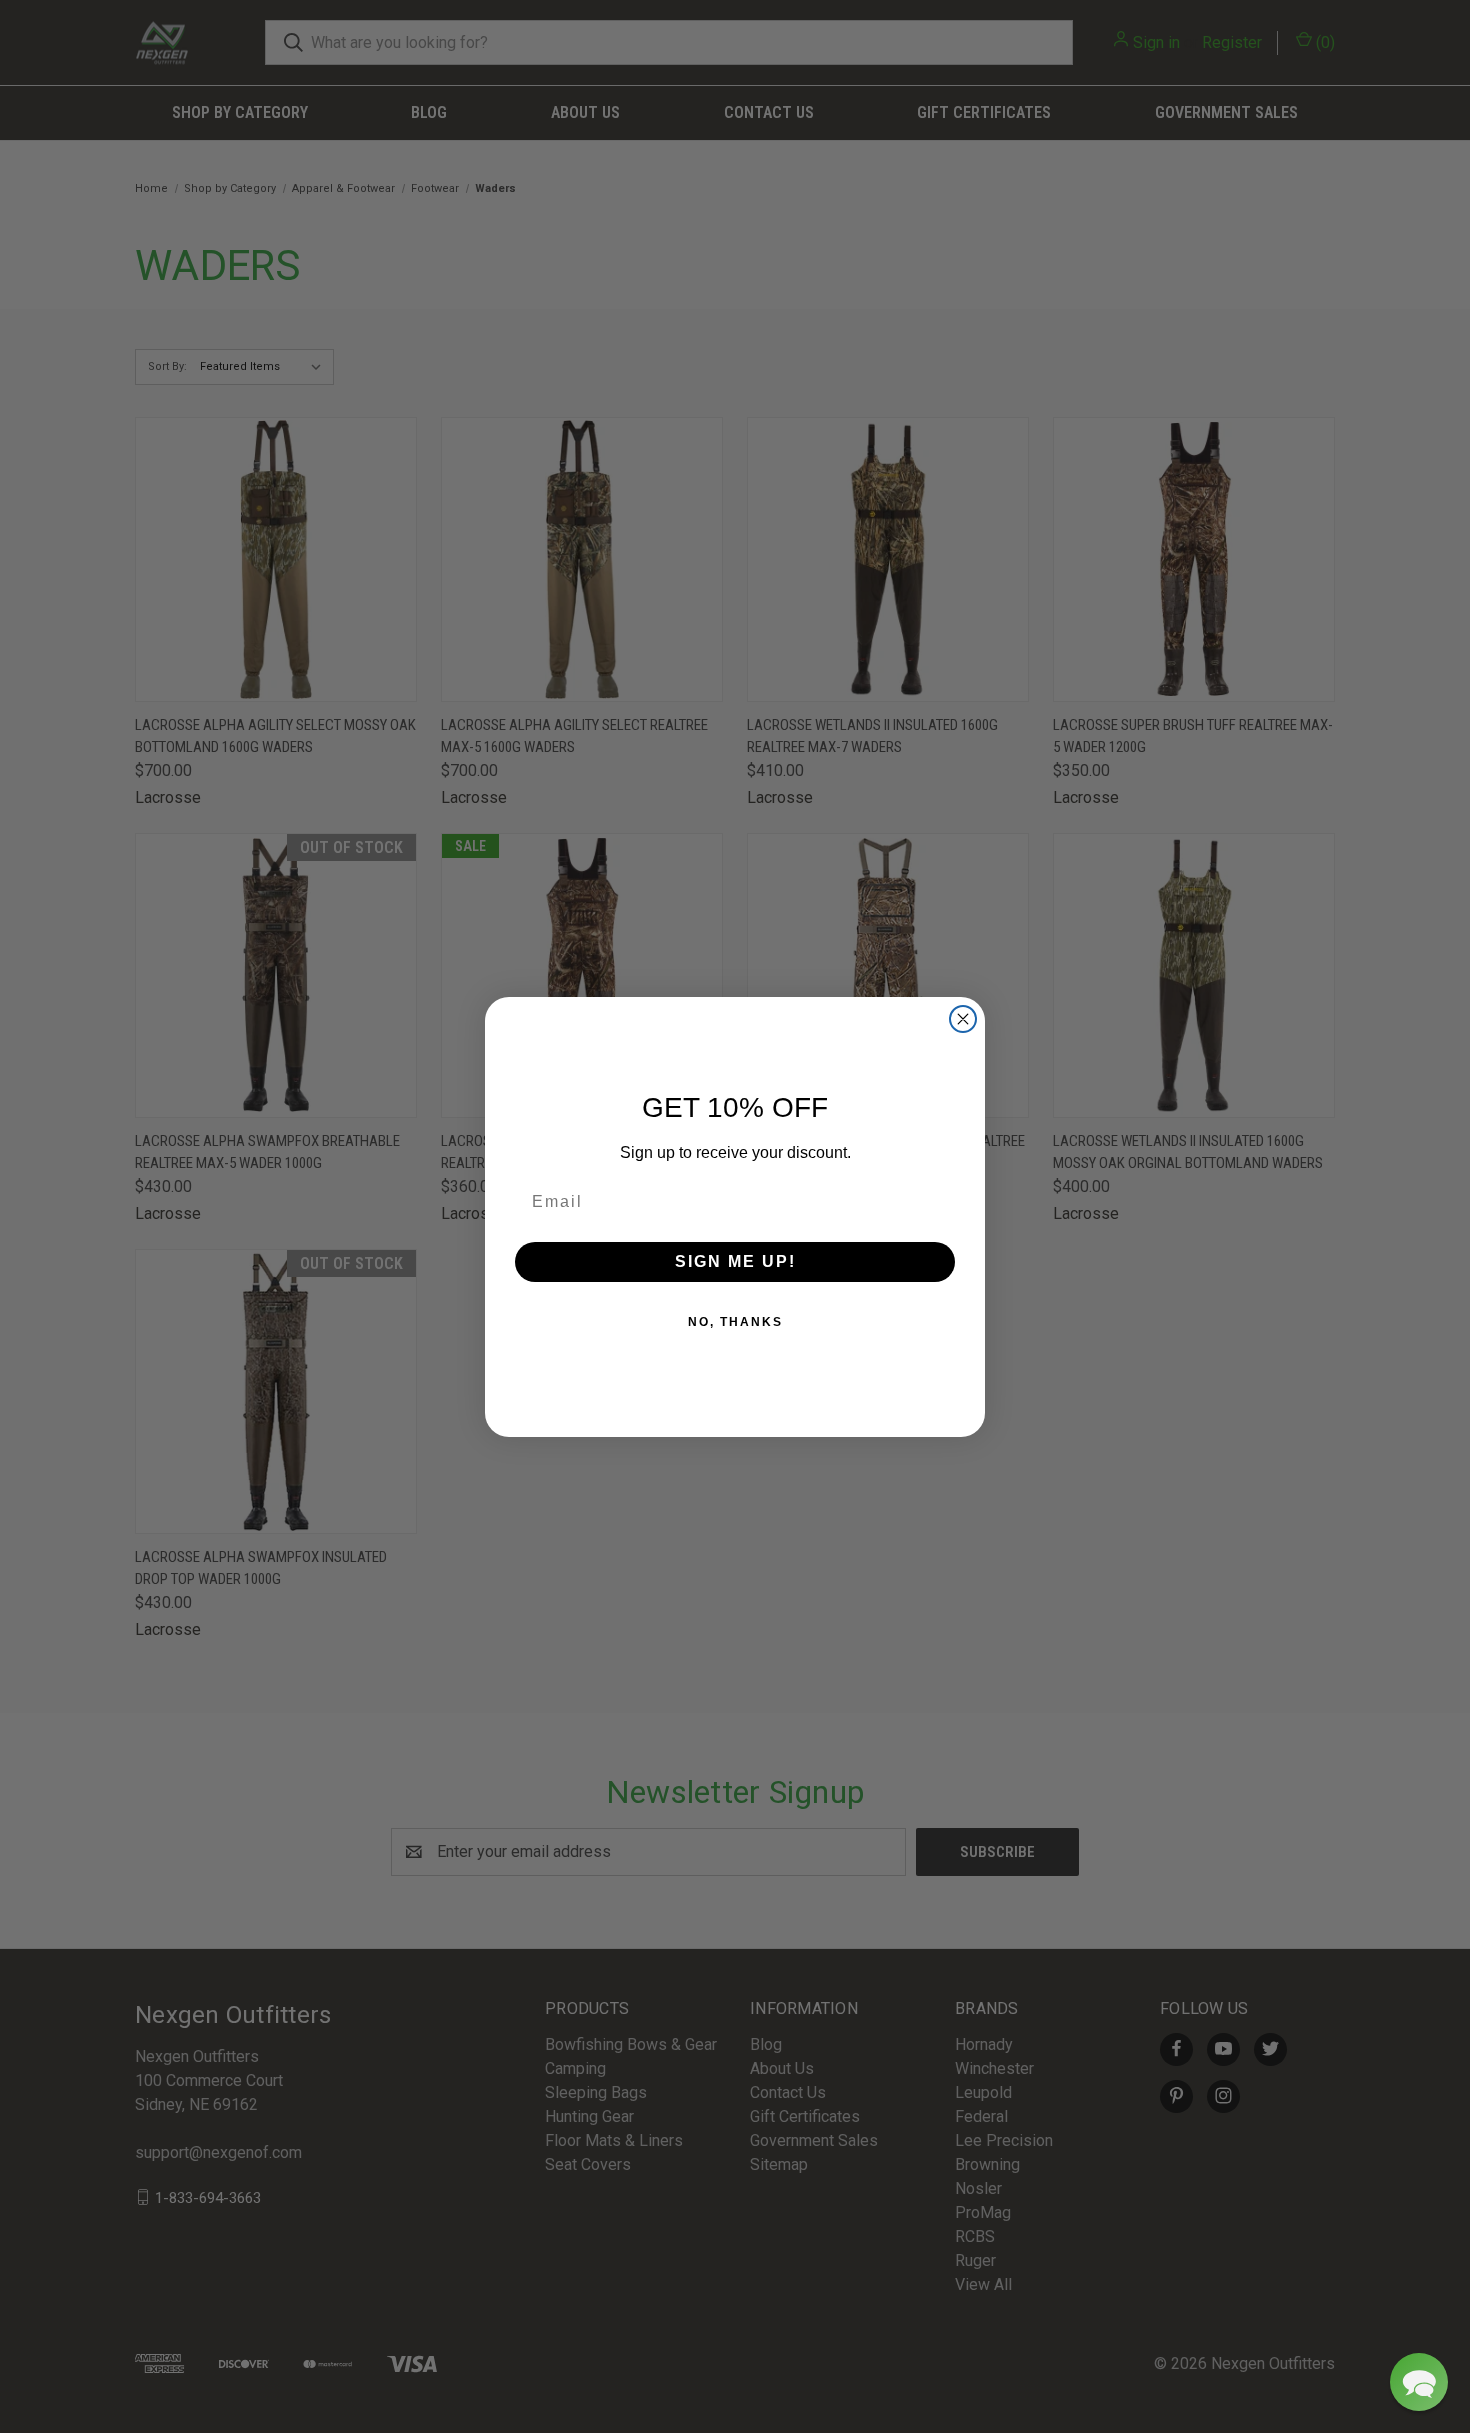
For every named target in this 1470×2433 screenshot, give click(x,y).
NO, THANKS (735, 1322)
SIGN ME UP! (735, 1261)
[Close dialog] (963, 1019)
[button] (1419, 2382)
